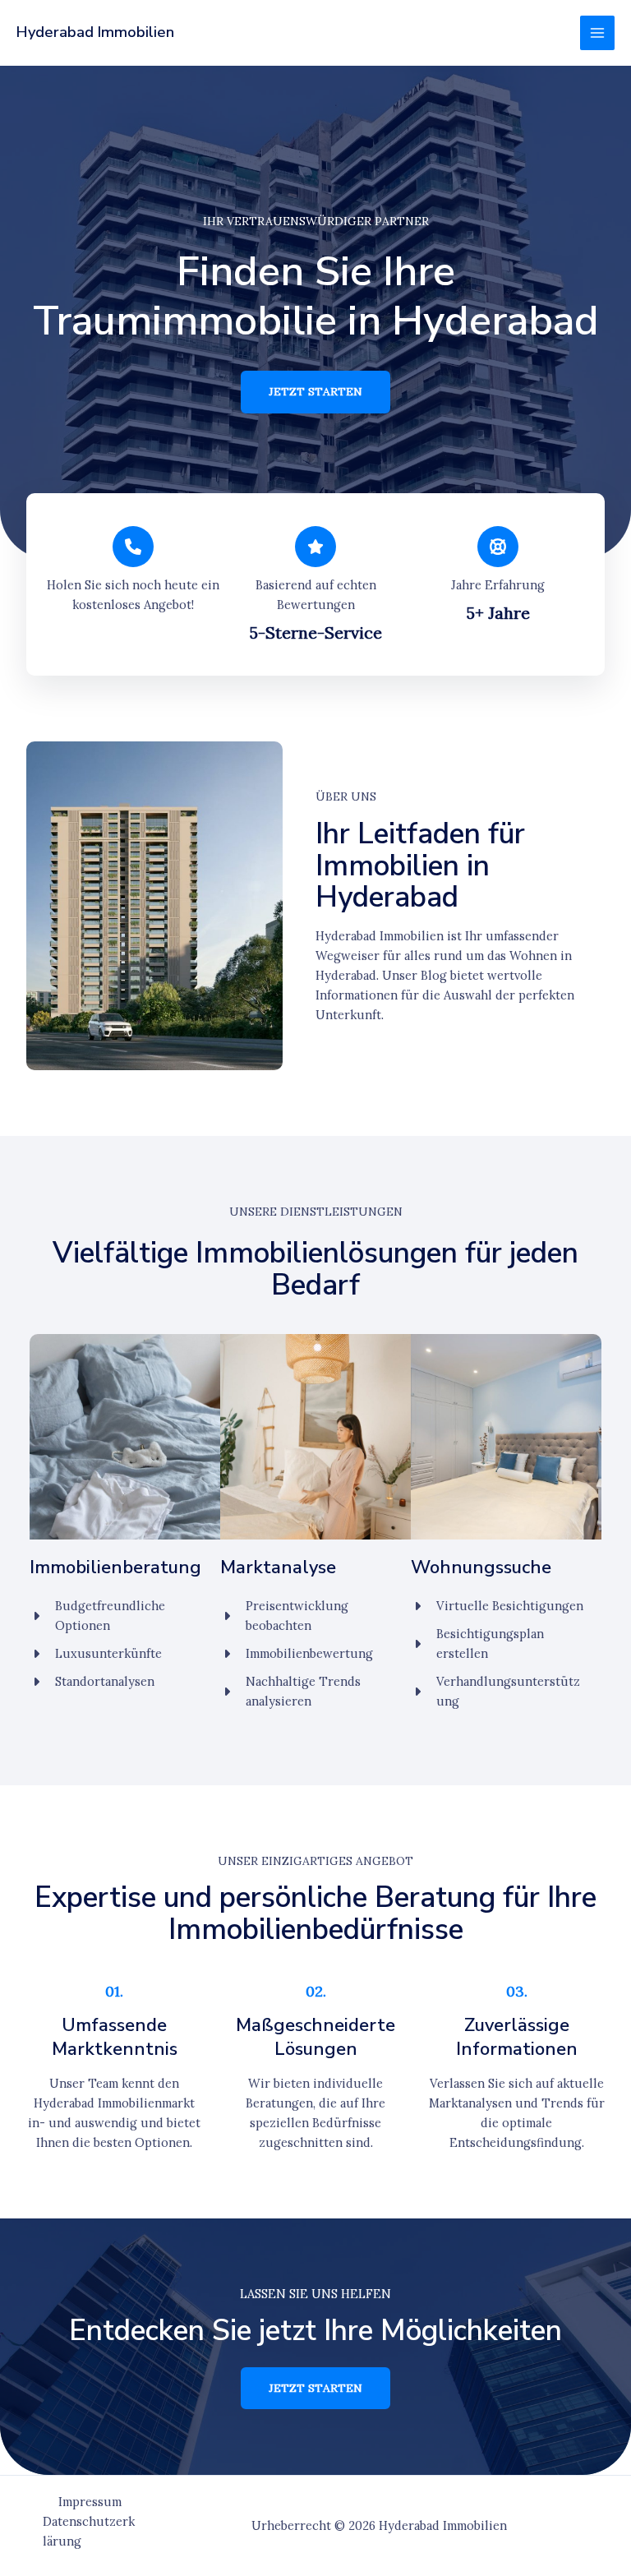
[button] (315, 392)
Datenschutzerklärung (89, 2531)
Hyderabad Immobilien (95, 32)
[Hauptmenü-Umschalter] (597, 33)
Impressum (90, 2502)
